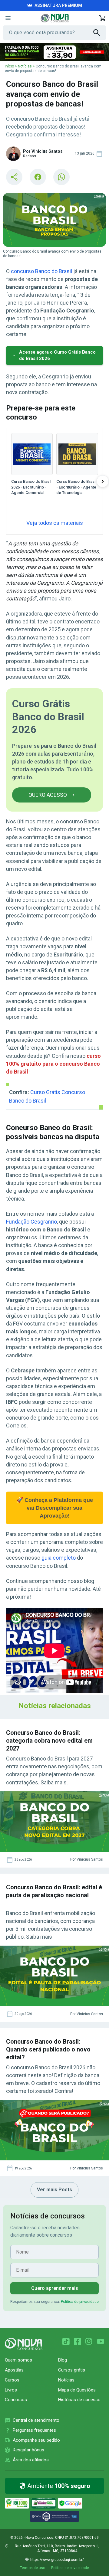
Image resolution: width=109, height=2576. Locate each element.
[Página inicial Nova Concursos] (24, 2344)
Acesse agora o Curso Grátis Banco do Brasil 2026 (57, 355)
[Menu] (8, 18)
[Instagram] (89, 2342)
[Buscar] (100, 33)
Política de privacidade (80, 2302)
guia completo (59, 1558)
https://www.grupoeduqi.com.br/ (57, 2560)
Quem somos (18, 2360)
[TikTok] (66, 2342)
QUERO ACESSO (48, 795)
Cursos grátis (72, 2370)
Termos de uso (33, 2568)
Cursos (12, 2380)
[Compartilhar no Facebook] (38, 177)
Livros (11, 2390)
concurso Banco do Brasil (41, 271)
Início (9, 66)
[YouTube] (101, 2342)
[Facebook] (78, 2342)
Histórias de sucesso (79, 2400)
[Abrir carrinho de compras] (102, 18)
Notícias (25, 66)
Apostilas (14, 2370)
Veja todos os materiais (55, 523)
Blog (63, 2360)
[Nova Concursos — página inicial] (55, 18)
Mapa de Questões (77, 2390)
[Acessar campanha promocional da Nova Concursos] (54, 52)
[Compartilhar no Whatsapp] (61, 177)
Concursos (16, 2400)
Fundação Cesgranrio (31, 1222)
